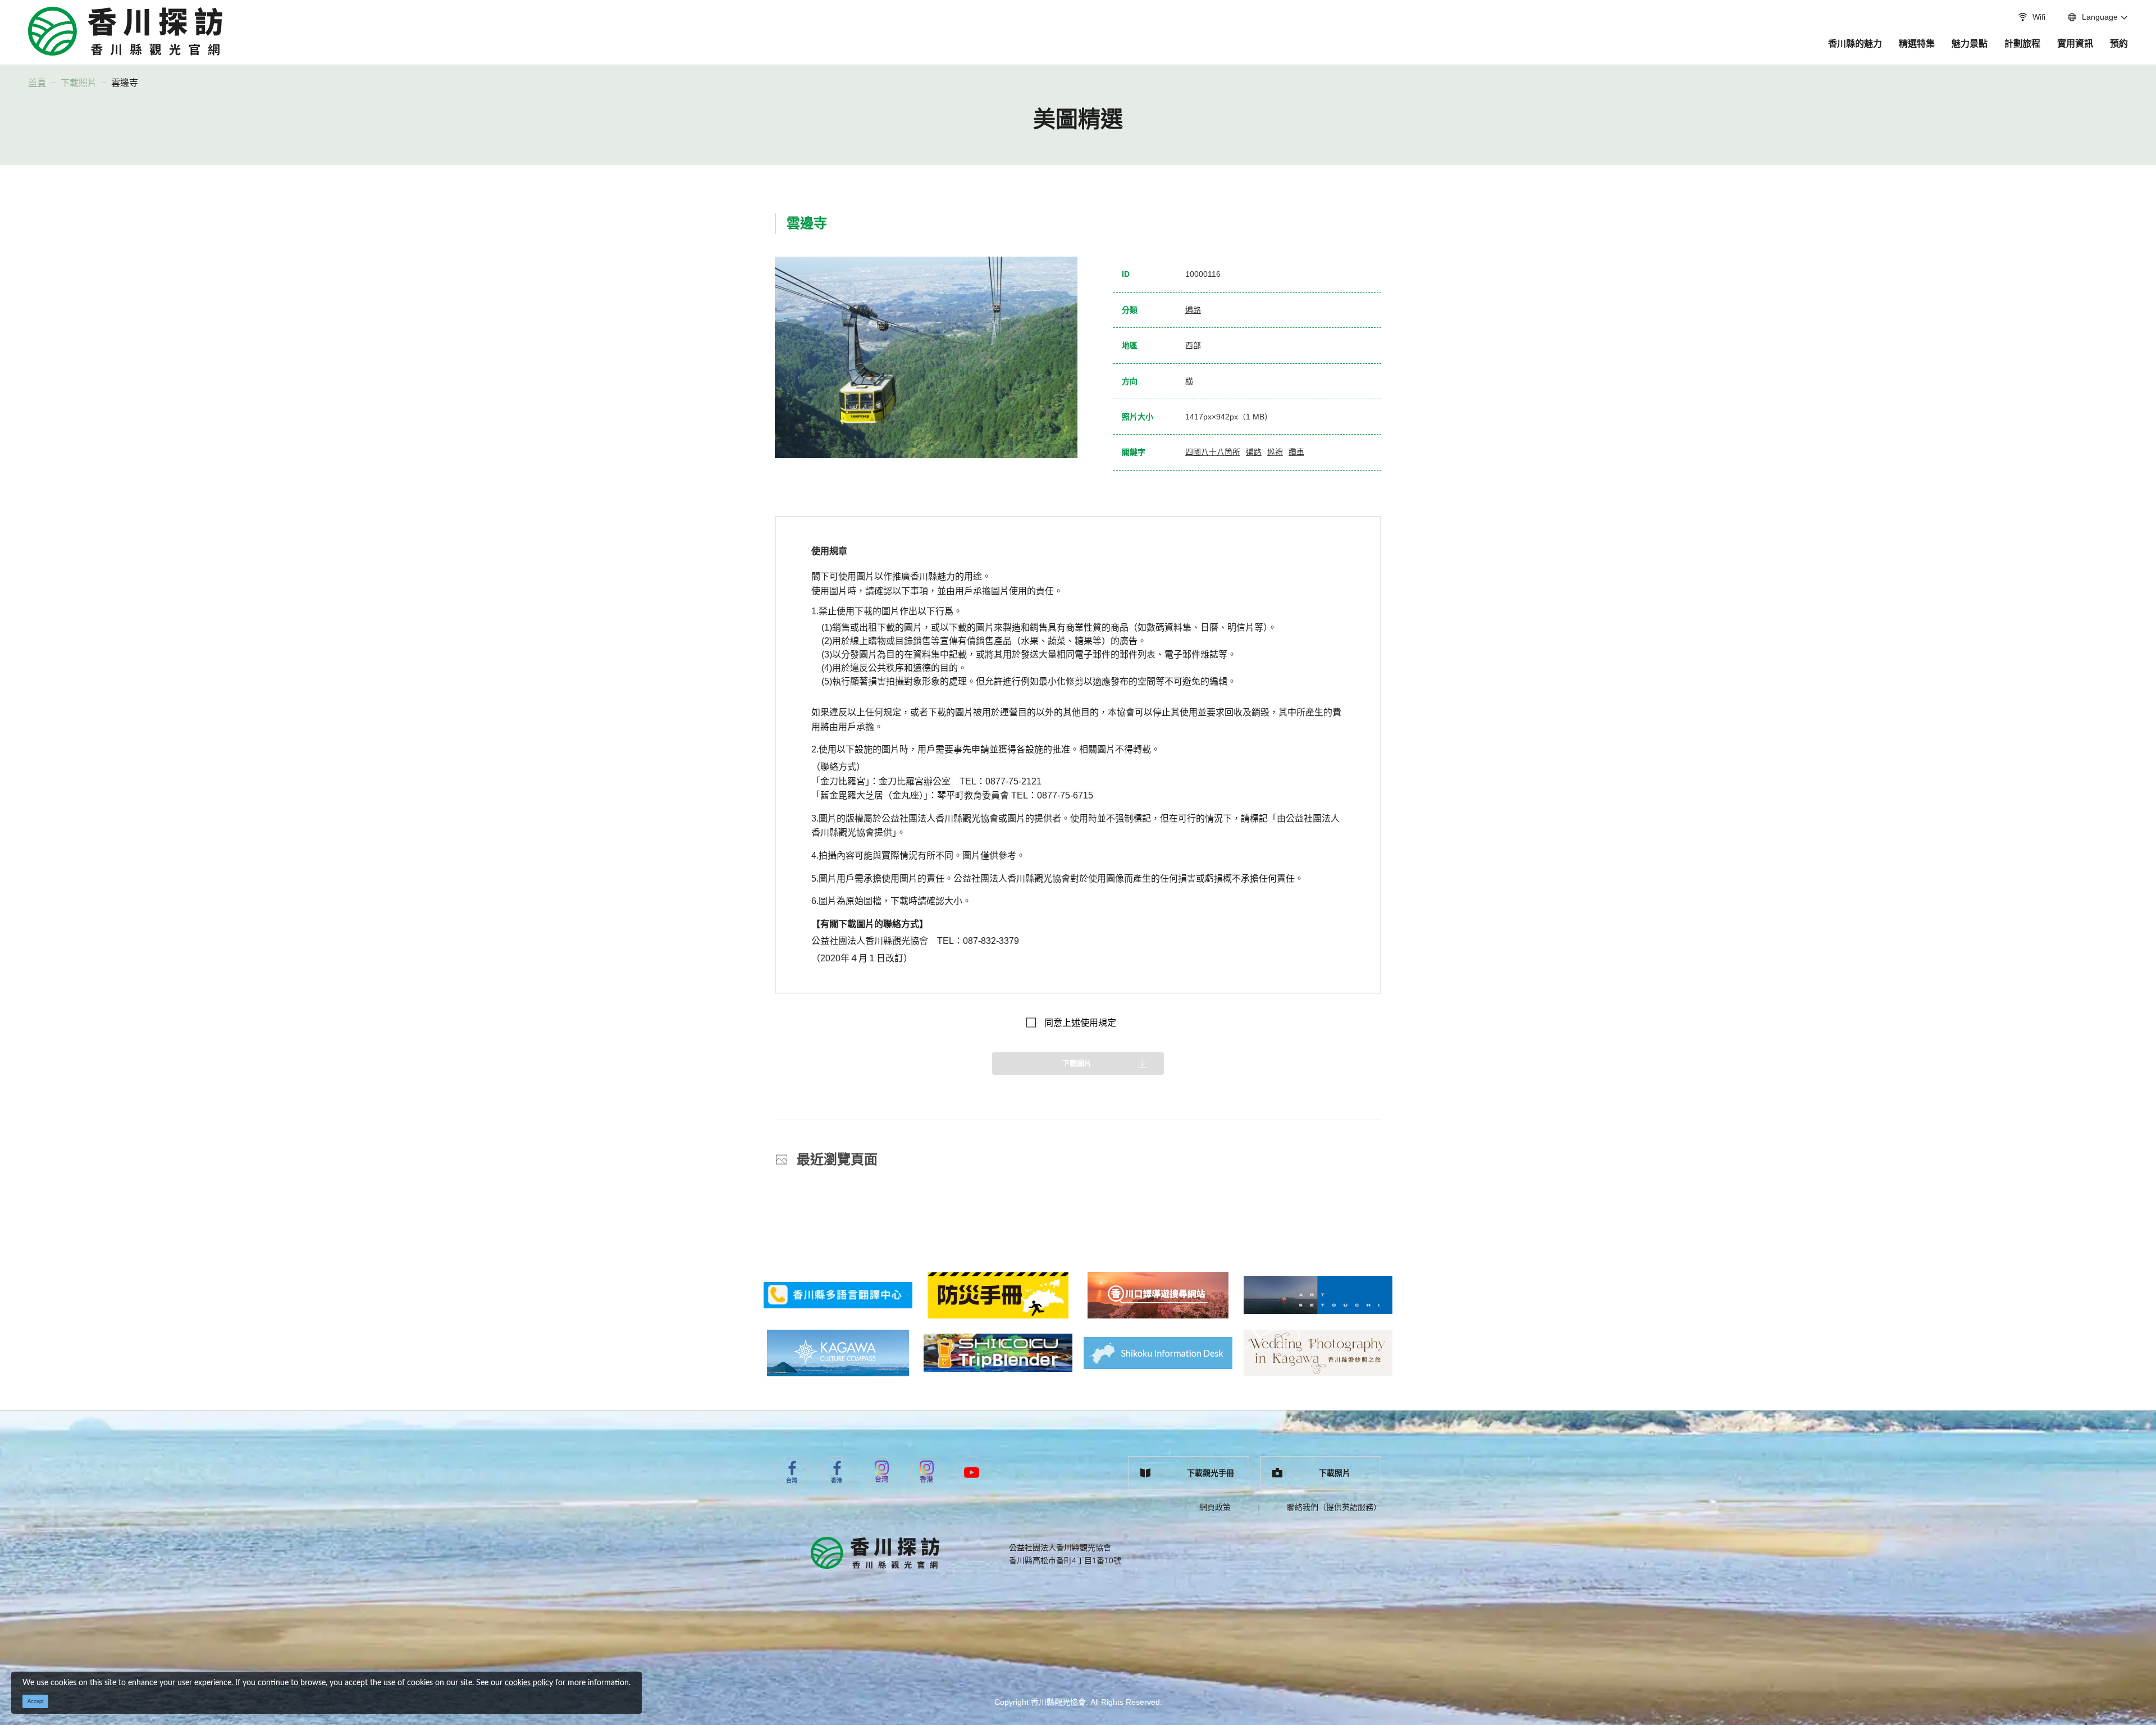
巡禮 (1275, 452)
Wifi (2039, 17)
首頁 (37, 83)
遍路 (1193, 310)
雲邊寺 (125, 83)
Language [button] (2100, 17)
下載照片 (79, 83)
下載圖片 (1077, 1063)
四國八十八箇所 (1213, 452)
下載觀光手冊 (1211, 1473)
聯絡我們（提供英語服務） (1334, 1507)
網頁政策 (1215, 1507)
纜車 (1296, 452)
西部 (1193, 345)
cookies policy (529, 1683)
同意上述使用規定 (1080, 1023)
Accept (36, 1701)
